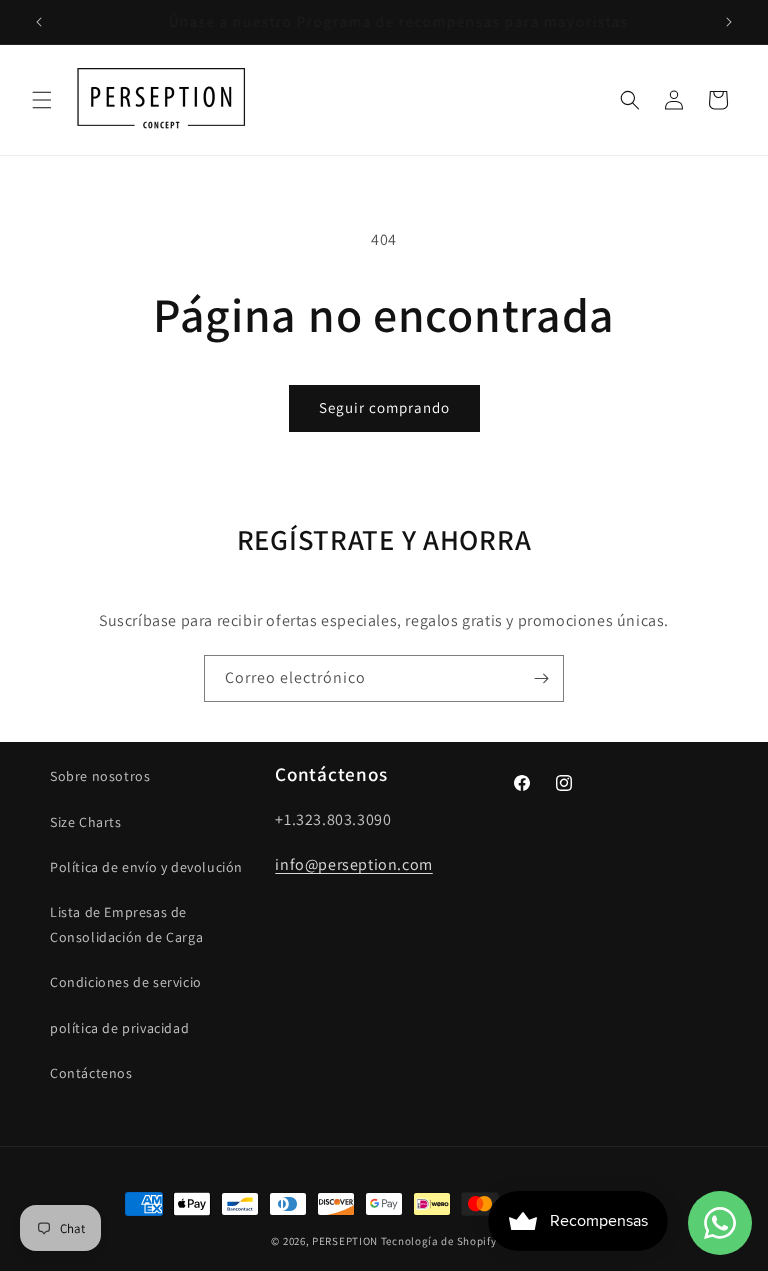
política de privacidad (119, 1028)
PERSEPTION (345, 1241)
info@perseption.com (353, 864)
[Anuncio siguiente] (729, 22)
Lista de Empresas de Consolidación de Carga (126, 924)
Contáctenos (91, 1073)
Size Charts (86, 822)
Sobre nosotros (100, 776)
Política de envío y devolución (146, 867)
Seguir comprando (384, 407)
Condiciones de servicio (126, 982)
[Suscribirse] (541, 678)
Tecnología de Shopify (439, 1241)
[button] (42, 100)
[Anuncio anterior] (39, 22)
